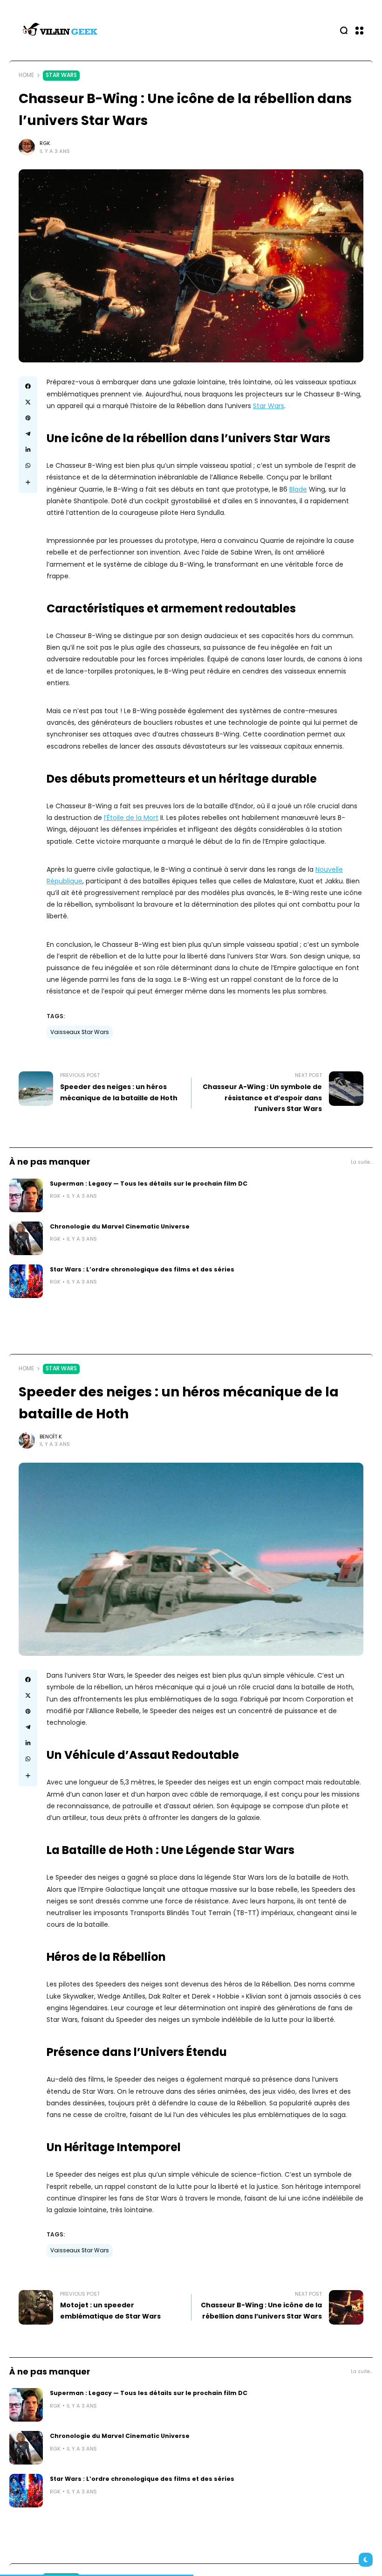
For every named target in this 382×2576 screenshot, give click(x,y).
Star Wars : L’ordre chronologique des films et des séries (142, 1269)
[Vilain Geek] (61, 30)
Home (26, 75)
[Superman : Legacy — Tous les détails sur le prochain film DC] (26, 1195)
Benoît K (51, 1437)
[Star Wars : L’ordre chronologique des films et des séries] (26, 1281)
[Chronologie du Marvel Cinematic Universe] (26, 1238)
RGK (45, 143)
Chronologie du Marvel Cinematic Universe (120, 1226)
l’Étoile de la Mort (131, 818)
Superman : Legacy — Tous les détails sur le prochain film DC (149, 1184)
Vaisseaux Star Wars (80, 1032)
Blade (298, 489)
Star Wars (61, 75)
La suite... (362, 1162)
